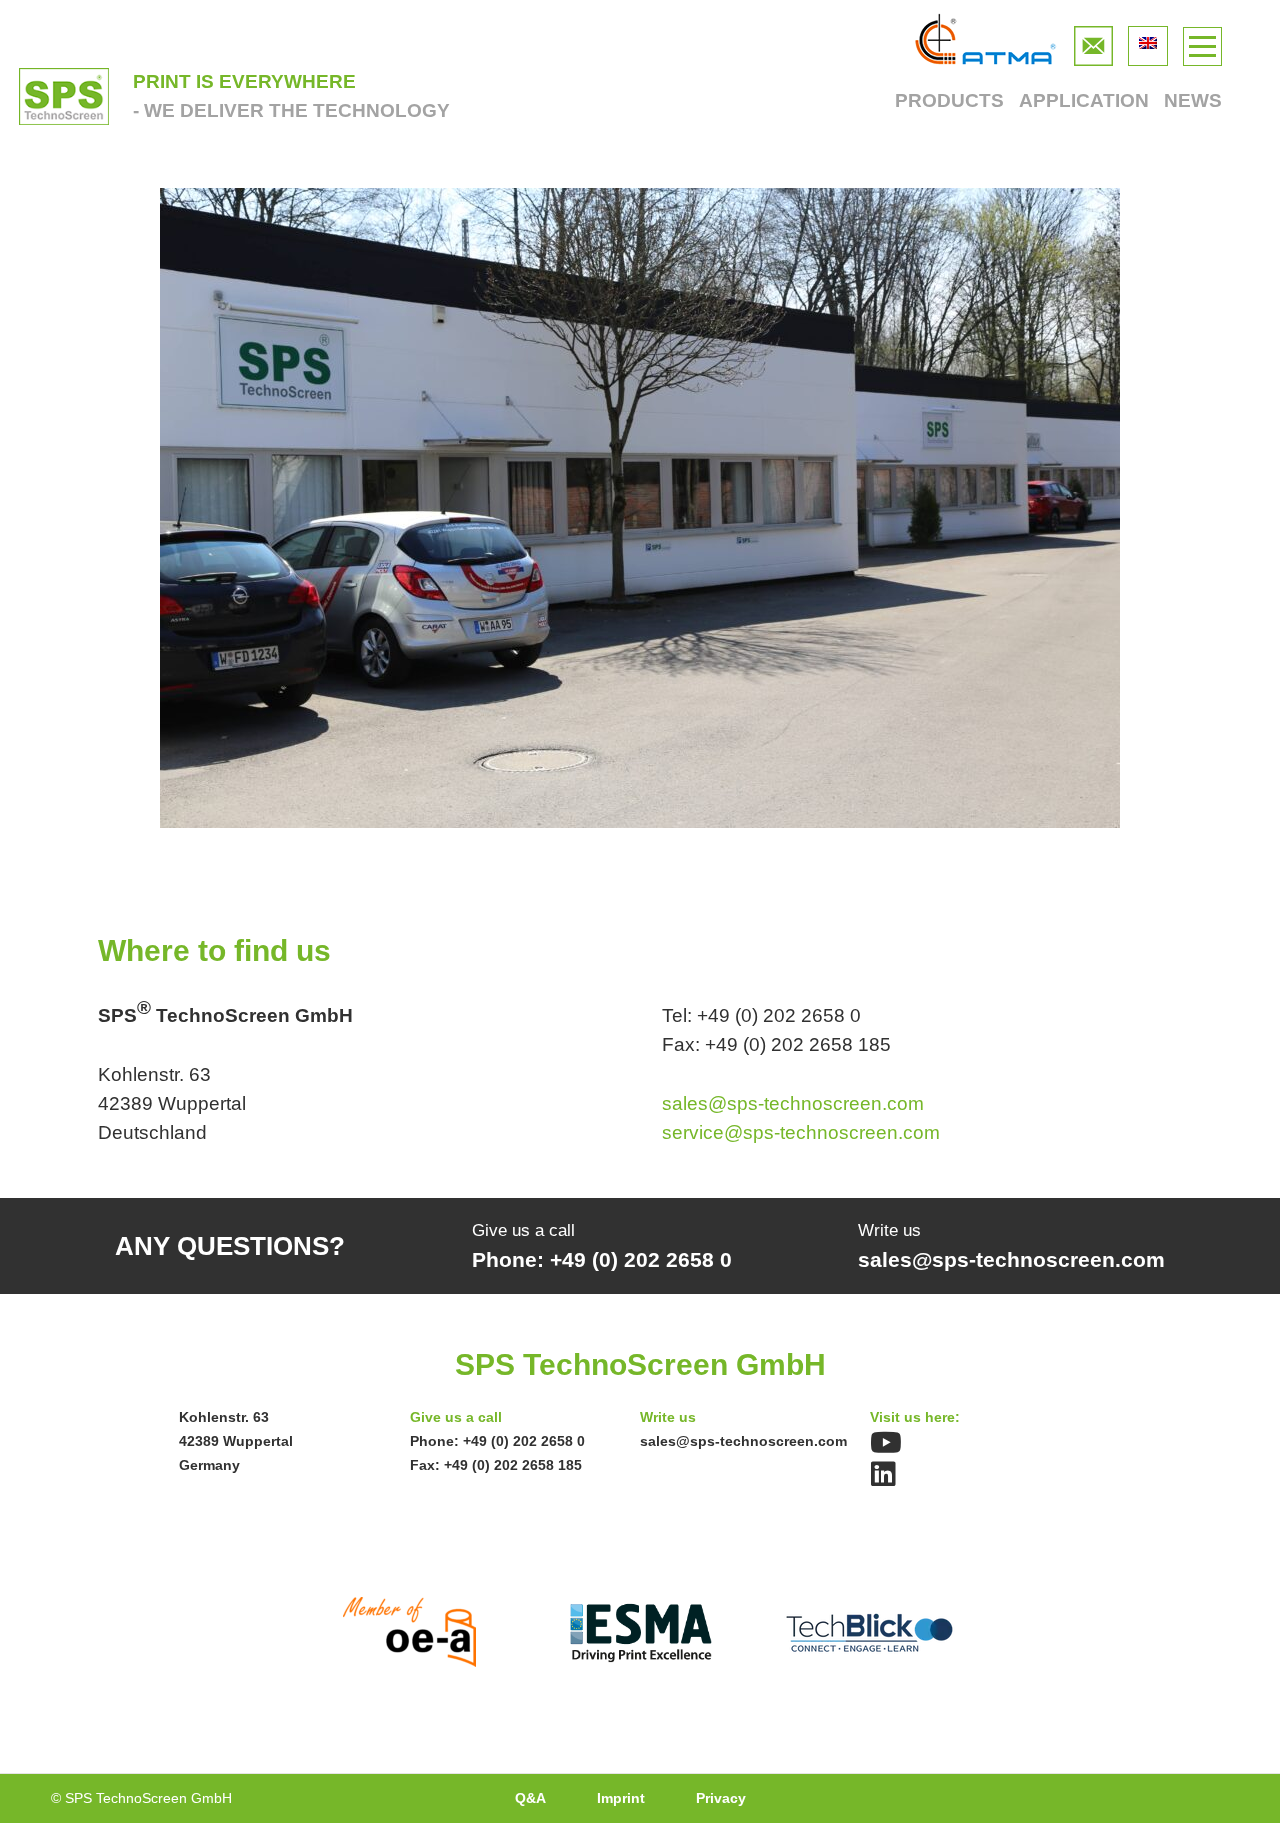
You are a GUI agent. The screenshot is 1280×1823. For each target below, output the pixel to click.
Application (1084, 100)
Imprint (621, 1798)
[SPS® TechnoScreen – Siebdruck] (64, 96)
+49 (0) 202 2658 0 (524, 1441)
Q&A (530, 1798)
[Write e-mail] (1094, 40)
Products (949, 100)
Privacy (721, 1798)
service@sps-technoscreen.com (801, 1132)
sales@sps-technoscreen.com (793, 1103)
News (1193, 100)
